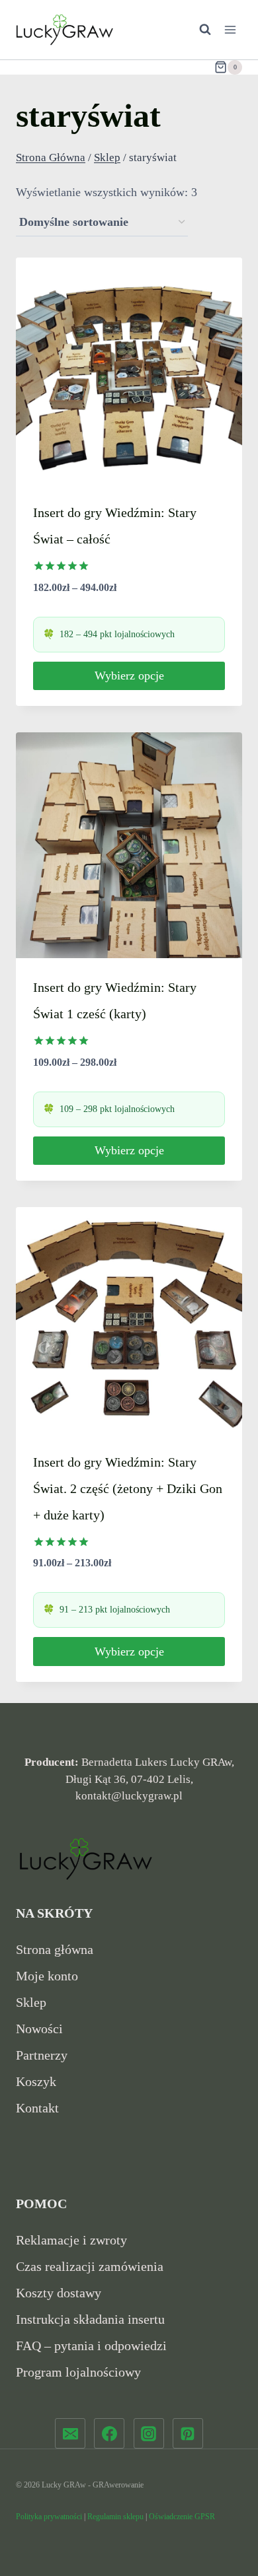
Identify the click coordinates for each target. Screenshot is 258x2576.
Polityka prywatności (49, 2517)
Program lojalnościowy (78, 2372)
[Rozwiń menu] (230, 29)
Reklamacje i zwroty (71, 2240)
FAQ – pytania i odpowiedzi (91, 2346)
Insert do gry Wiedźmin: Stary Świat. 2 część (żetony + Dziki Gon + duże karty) (128, 1488)
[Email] (70, 2433)
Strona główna (55, 1949)
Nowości (39, 2029)
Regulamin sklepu (115, 2517)
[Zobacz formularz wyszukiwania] (198, 30)
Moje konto (47, 1976)
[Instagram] (149, 2433)
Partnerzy (42, 2055)
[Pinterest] (188, 2433)
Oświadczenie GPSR (182, 2517)
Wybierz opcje (129, 676)
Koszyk (36, 2081)
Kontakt (37, 2108)
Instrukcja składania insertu (90, 2319)
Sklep (31, 2002)
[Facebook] (109, 2433)
